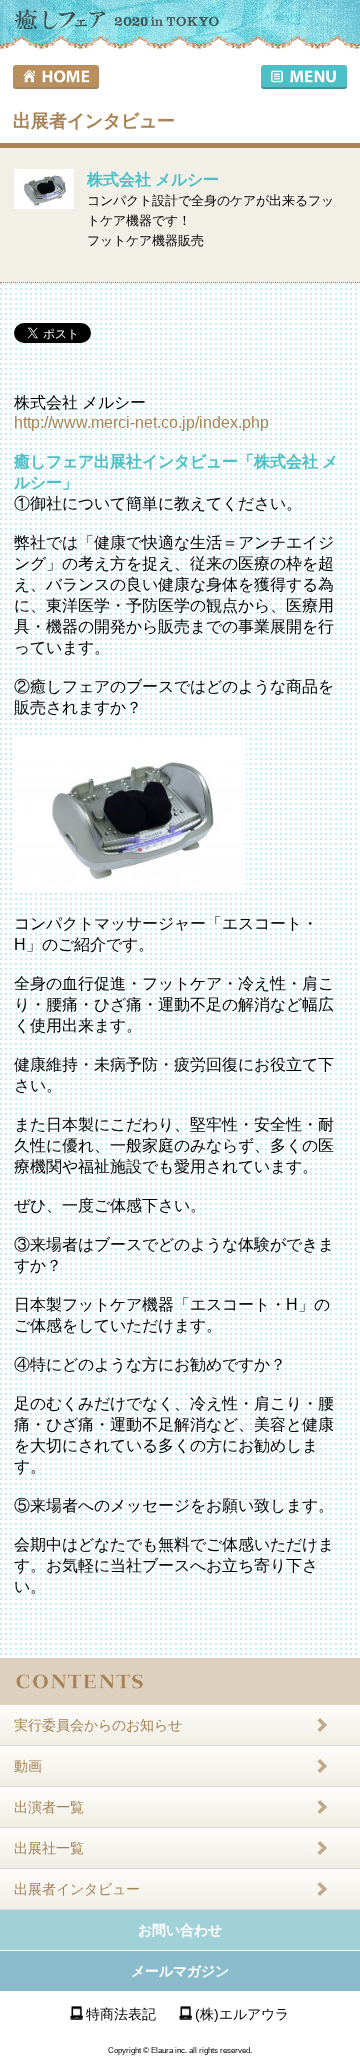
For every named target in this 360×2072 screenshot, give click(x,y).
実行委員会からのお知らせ (98, 1725)
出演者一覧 (49, 1807)
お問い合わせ (180, 1930)
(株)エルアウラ (242, 2014)
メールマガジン (180, 1971)
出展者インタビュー (77, 1889)
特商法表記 (121, 2014)
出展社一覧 (49, 1848)
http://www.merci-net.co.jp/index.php (141, 422)
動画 (28, 1766)
